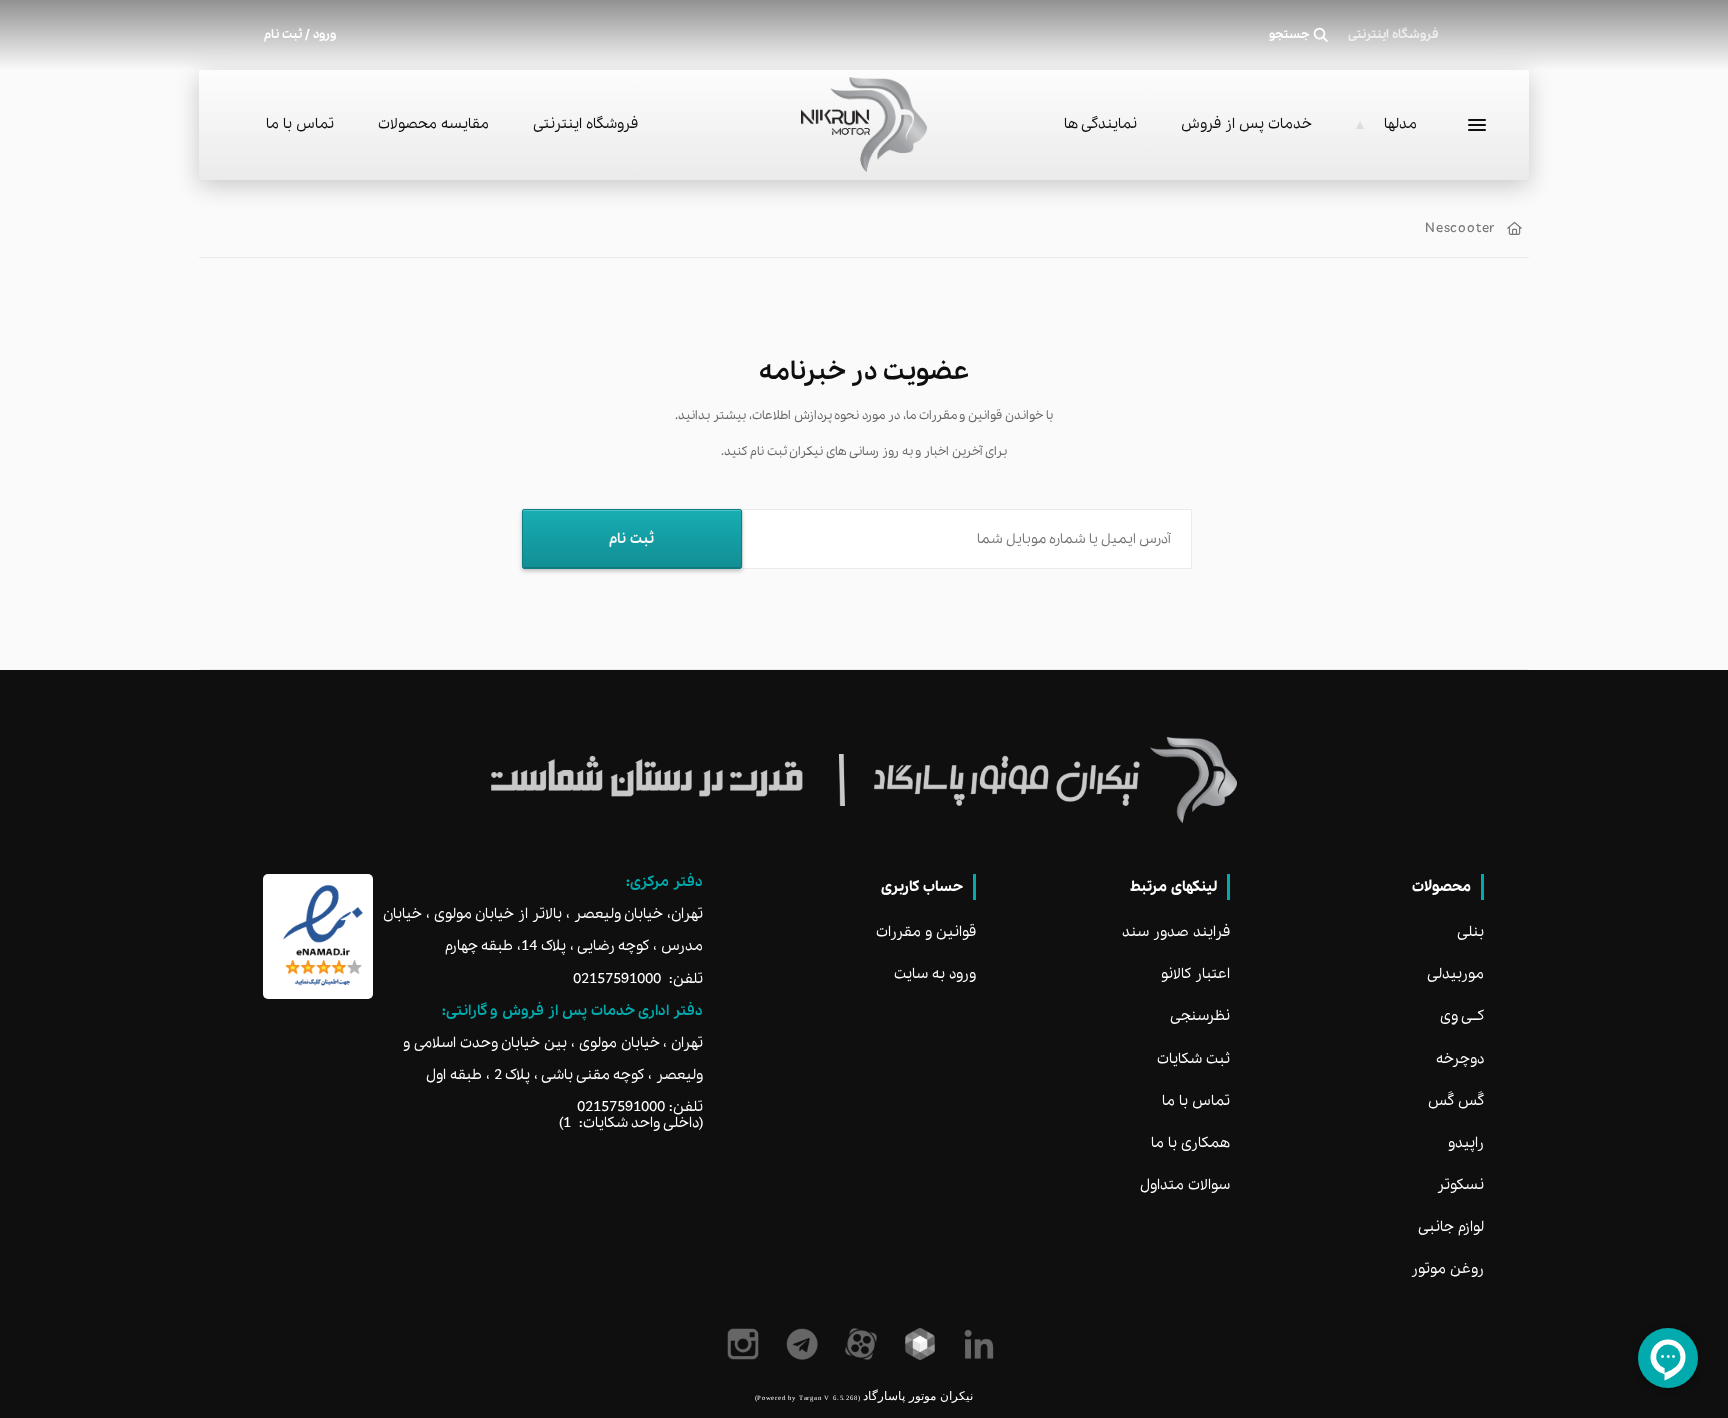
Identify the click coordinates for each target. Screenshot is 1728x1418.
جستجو (1289, 35)
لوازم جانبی (1451, 1227)
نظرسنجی (1200, 1016)
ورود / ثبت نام (300, 35)
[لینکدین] (982, 1344)
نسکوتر (1460, 1185)
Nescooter (1460, 228)
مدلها (1400, 124)
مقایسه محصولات (433, 124)
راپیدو (1466, 1143)
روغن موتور (1447, 1269)
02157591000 (617, 979)
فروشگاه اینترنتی (585, 124)
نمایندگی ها (1100, 124)
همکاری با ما (1190, 1143)
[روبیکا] (923, 1344)
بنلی (1470, 932)
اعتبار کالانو (1195, 974)
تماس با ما (300, 124)
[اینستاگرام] (746, 1344)
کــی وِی (1462, 1016)
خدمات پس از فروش (1246, 124)
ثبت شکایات (1193, 1059)
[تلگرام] (805, 1344)
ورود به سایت (935, 974)
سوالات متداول (1185, 1185)
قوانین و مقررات (926, 932)
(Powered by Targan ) (807, 1397)
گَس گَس (1456, 1101)
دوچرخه (1460, 1059)
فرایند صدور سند (1176, 932)
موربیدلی (1455, 974)
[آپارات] (864, 1344)
